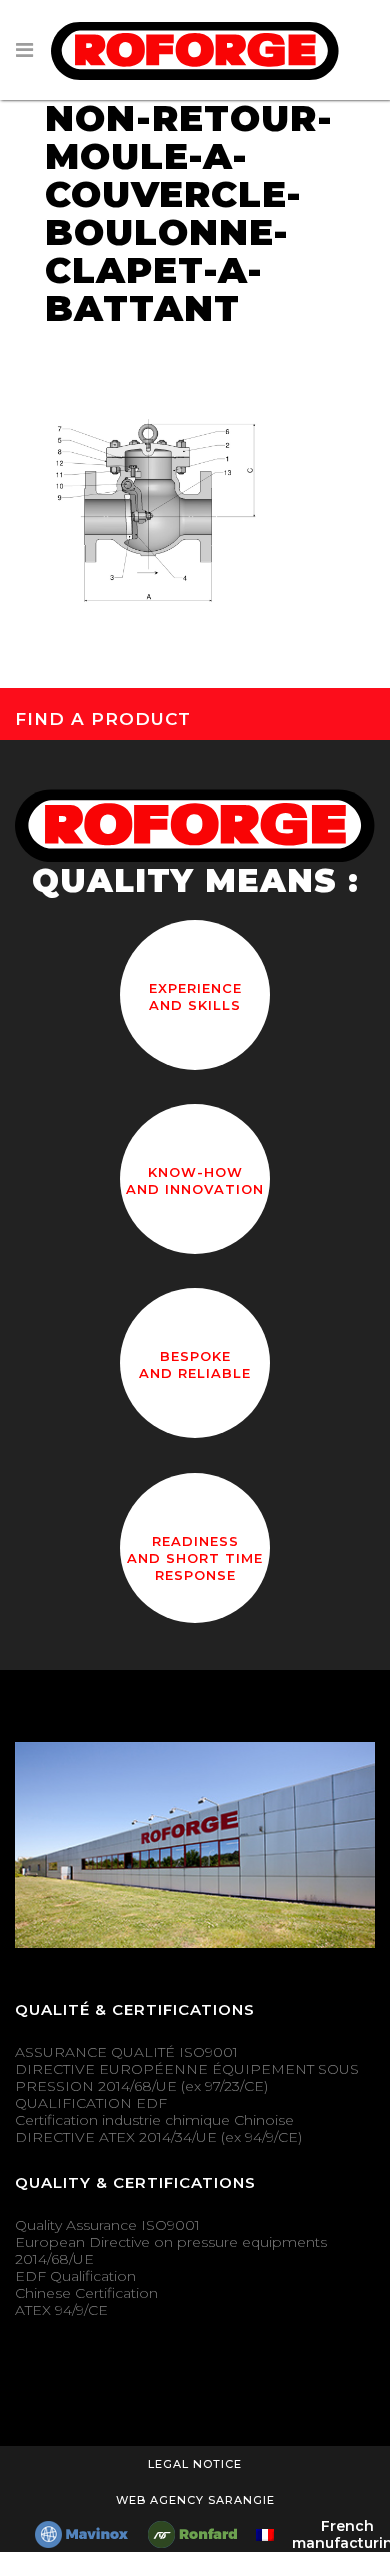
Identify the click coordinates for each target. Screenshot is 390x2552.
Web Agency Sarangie (195, 2500)
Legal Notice (195, 2464)
